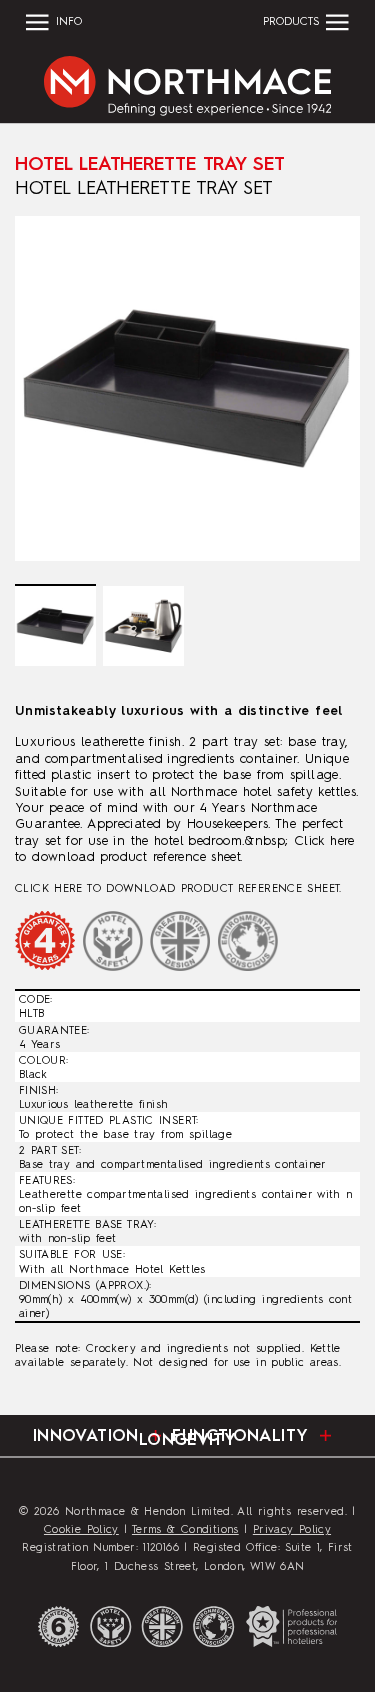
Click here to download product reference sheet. (178, 889)
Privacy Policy (292, 1530)
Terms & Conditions (185, 1530)
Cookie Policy (81, 1530)
